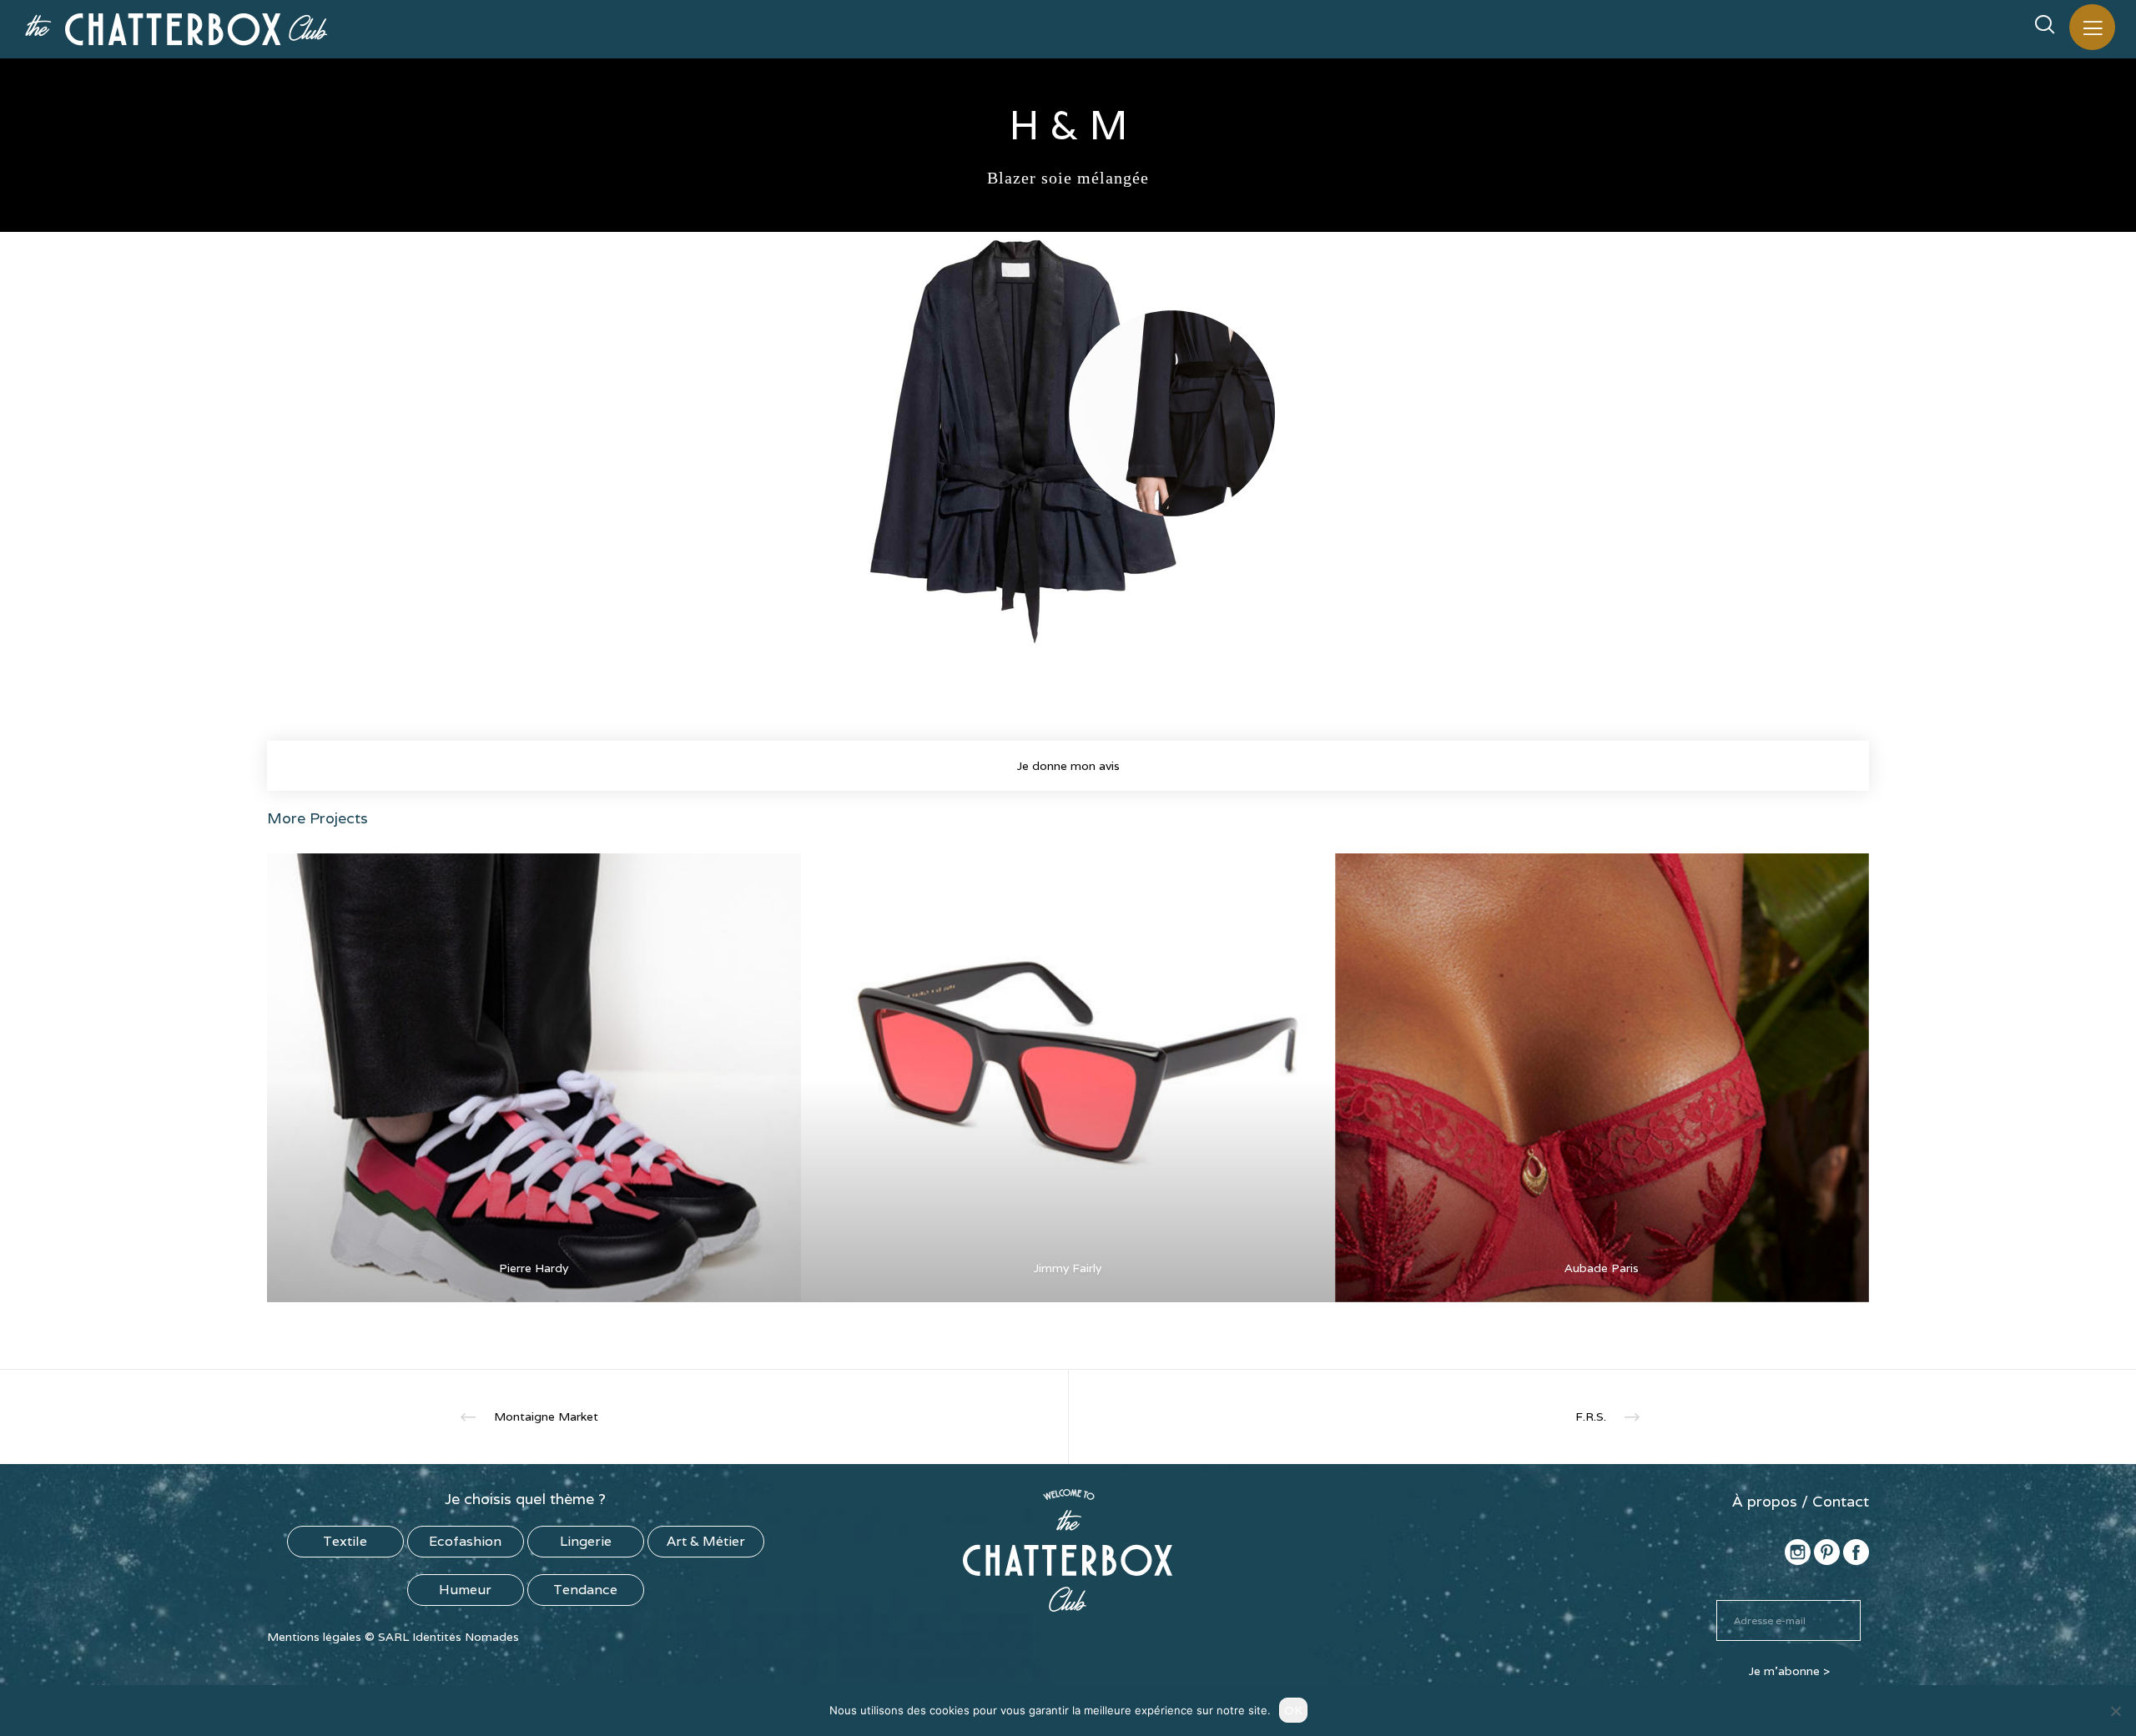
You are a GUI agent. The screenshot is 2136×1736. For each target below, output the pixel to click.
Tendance (585, 1590)
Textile (345, 1541)
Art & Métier (706, 1541)
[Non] (2115, 1711)
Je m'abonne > (1789, 1671)
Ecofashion (465, 1541)
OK (1293, 1710)
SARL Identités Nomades (448, 1637)
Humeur (465, 1590)
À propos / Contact (1801, 1501)
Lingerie (586, 1541)
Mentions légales (314, 1637)
